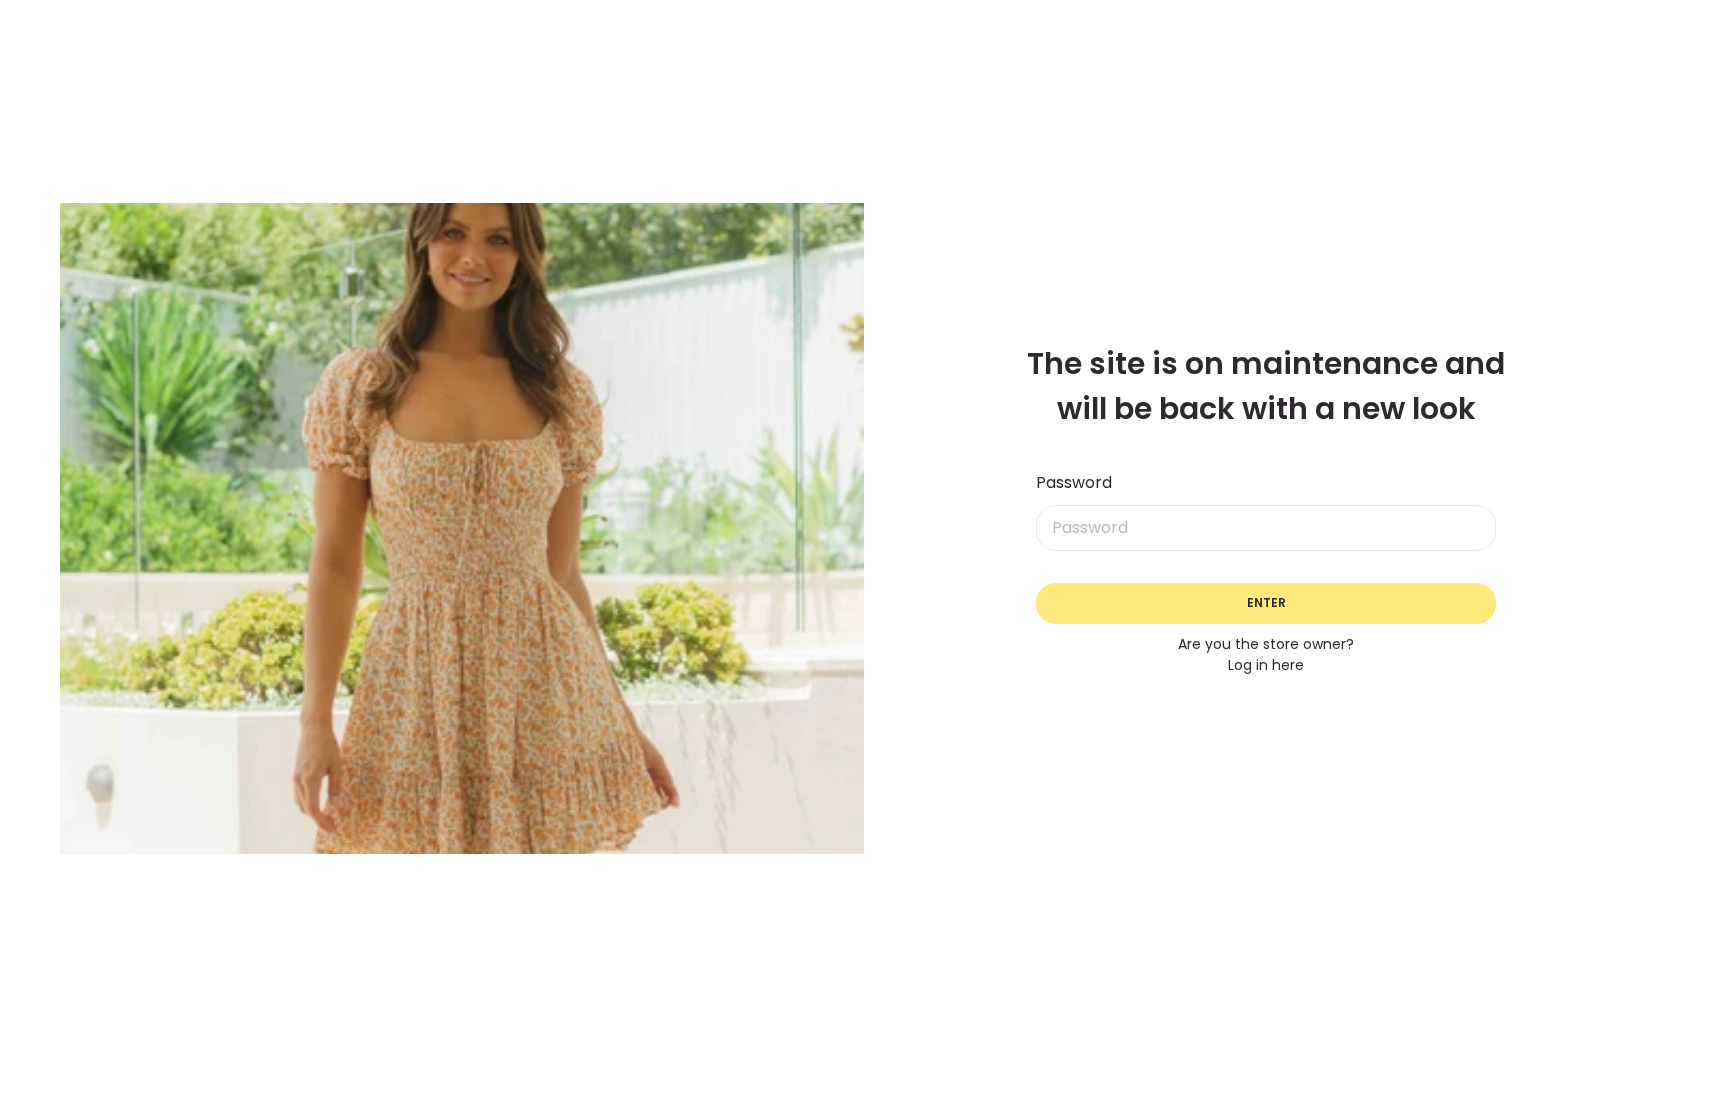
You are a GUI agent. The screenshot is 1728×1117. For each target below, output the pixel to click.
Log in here (1266, 665)
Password (1074, 482)
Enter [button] (1266, 602)
